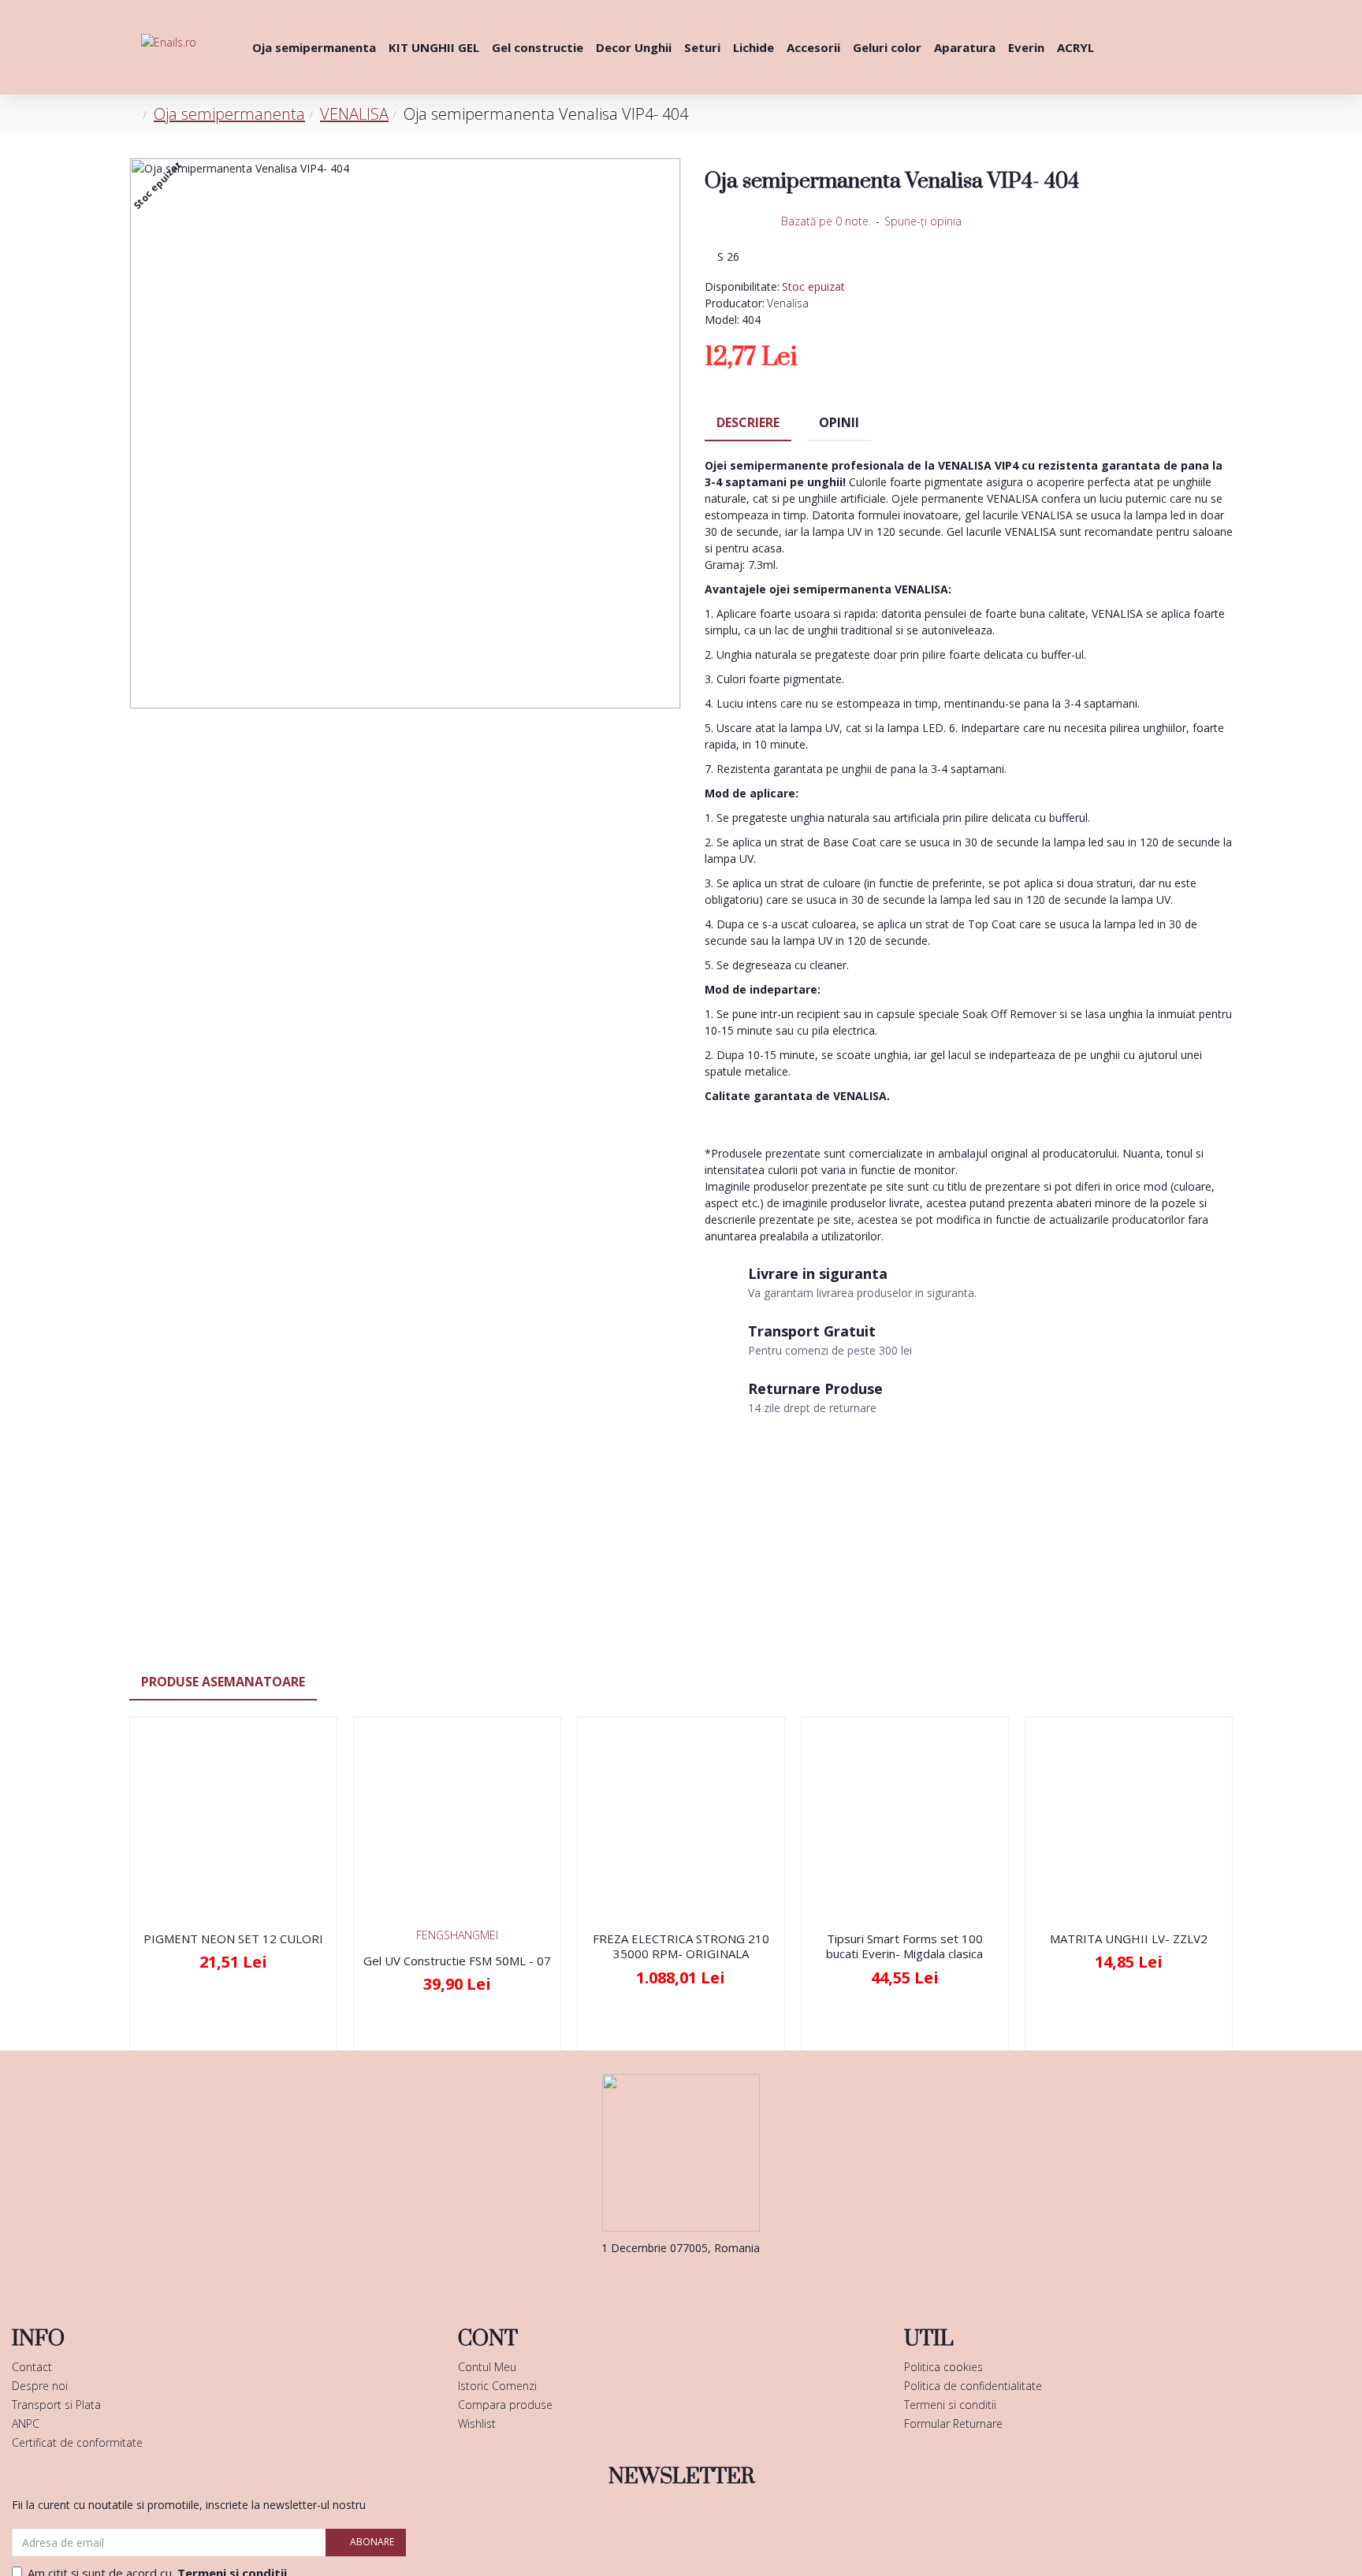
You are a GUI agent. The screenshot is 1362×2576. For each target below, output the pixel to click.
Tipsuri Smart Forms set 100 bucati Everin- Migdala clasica (904, 1947)
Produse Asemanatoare (223, 1682)
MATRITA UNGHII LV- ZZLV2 (1129, 1939)
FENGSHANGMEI (457, 1935)
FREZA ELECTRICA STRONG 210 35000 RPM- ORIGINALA (681, 1947)
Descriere (748, 422)
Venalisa (788, 303)
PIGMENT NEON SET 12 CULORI (233, 1939)
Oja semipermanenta (229, 114)
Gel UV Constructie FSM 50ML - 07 (457, 1961)
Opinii (839, 422)
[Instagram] (705, 2280)
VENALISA (354, 114)
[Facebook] (657, 2280)
